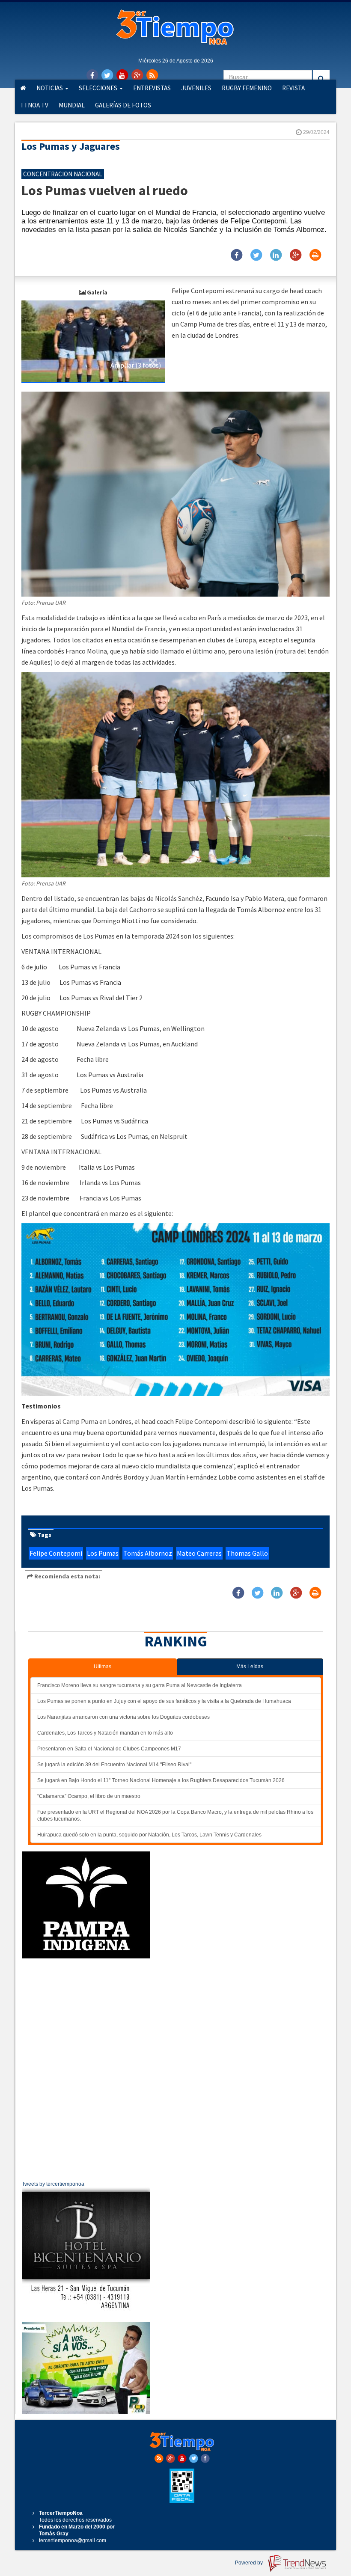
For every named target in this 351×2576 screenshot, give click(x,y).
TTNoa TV (34, 105)
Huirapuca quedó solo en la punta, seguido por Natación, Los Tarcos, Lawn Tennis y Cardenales (149, 1835)
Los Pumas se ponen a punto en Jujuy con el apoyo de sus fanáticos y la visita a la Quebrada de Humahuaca (164, 1701)
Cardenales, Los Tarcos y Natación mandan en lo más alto (105, 1733)
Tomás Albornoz (148, 1553)
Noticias (50, 88)
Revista (293, 88)
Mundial (72, 105)
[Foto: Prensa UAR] (93, 341)
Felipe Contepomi (56, 1553)
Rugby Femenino (247, 88)
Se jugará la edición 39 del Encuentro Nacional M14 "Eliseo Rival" (114, 1765)
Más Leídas (250, 1667)
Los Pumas (103, 1553)
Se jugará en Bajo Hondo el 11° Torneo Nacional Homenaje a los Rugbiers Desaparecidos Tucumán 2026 (161, 1780)
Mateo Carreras (199, 1553)
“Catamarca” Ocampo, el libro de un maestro (89, 1796)
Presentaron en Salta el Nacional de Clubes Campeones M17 (109, 1749)
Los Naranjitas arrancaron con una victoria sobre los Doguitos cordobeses (123, 1717)
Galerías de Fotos (123, 105)
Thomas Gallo (247, 1553)
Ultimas (103, 1667)
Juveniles (196, 88)
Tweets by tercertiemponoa (53, 2184)
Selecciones (99, 88)
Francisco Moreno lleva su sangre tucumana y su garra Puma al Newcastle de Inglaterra (140, 1685)
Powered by (250, 2563)
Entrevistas (152, 88)
